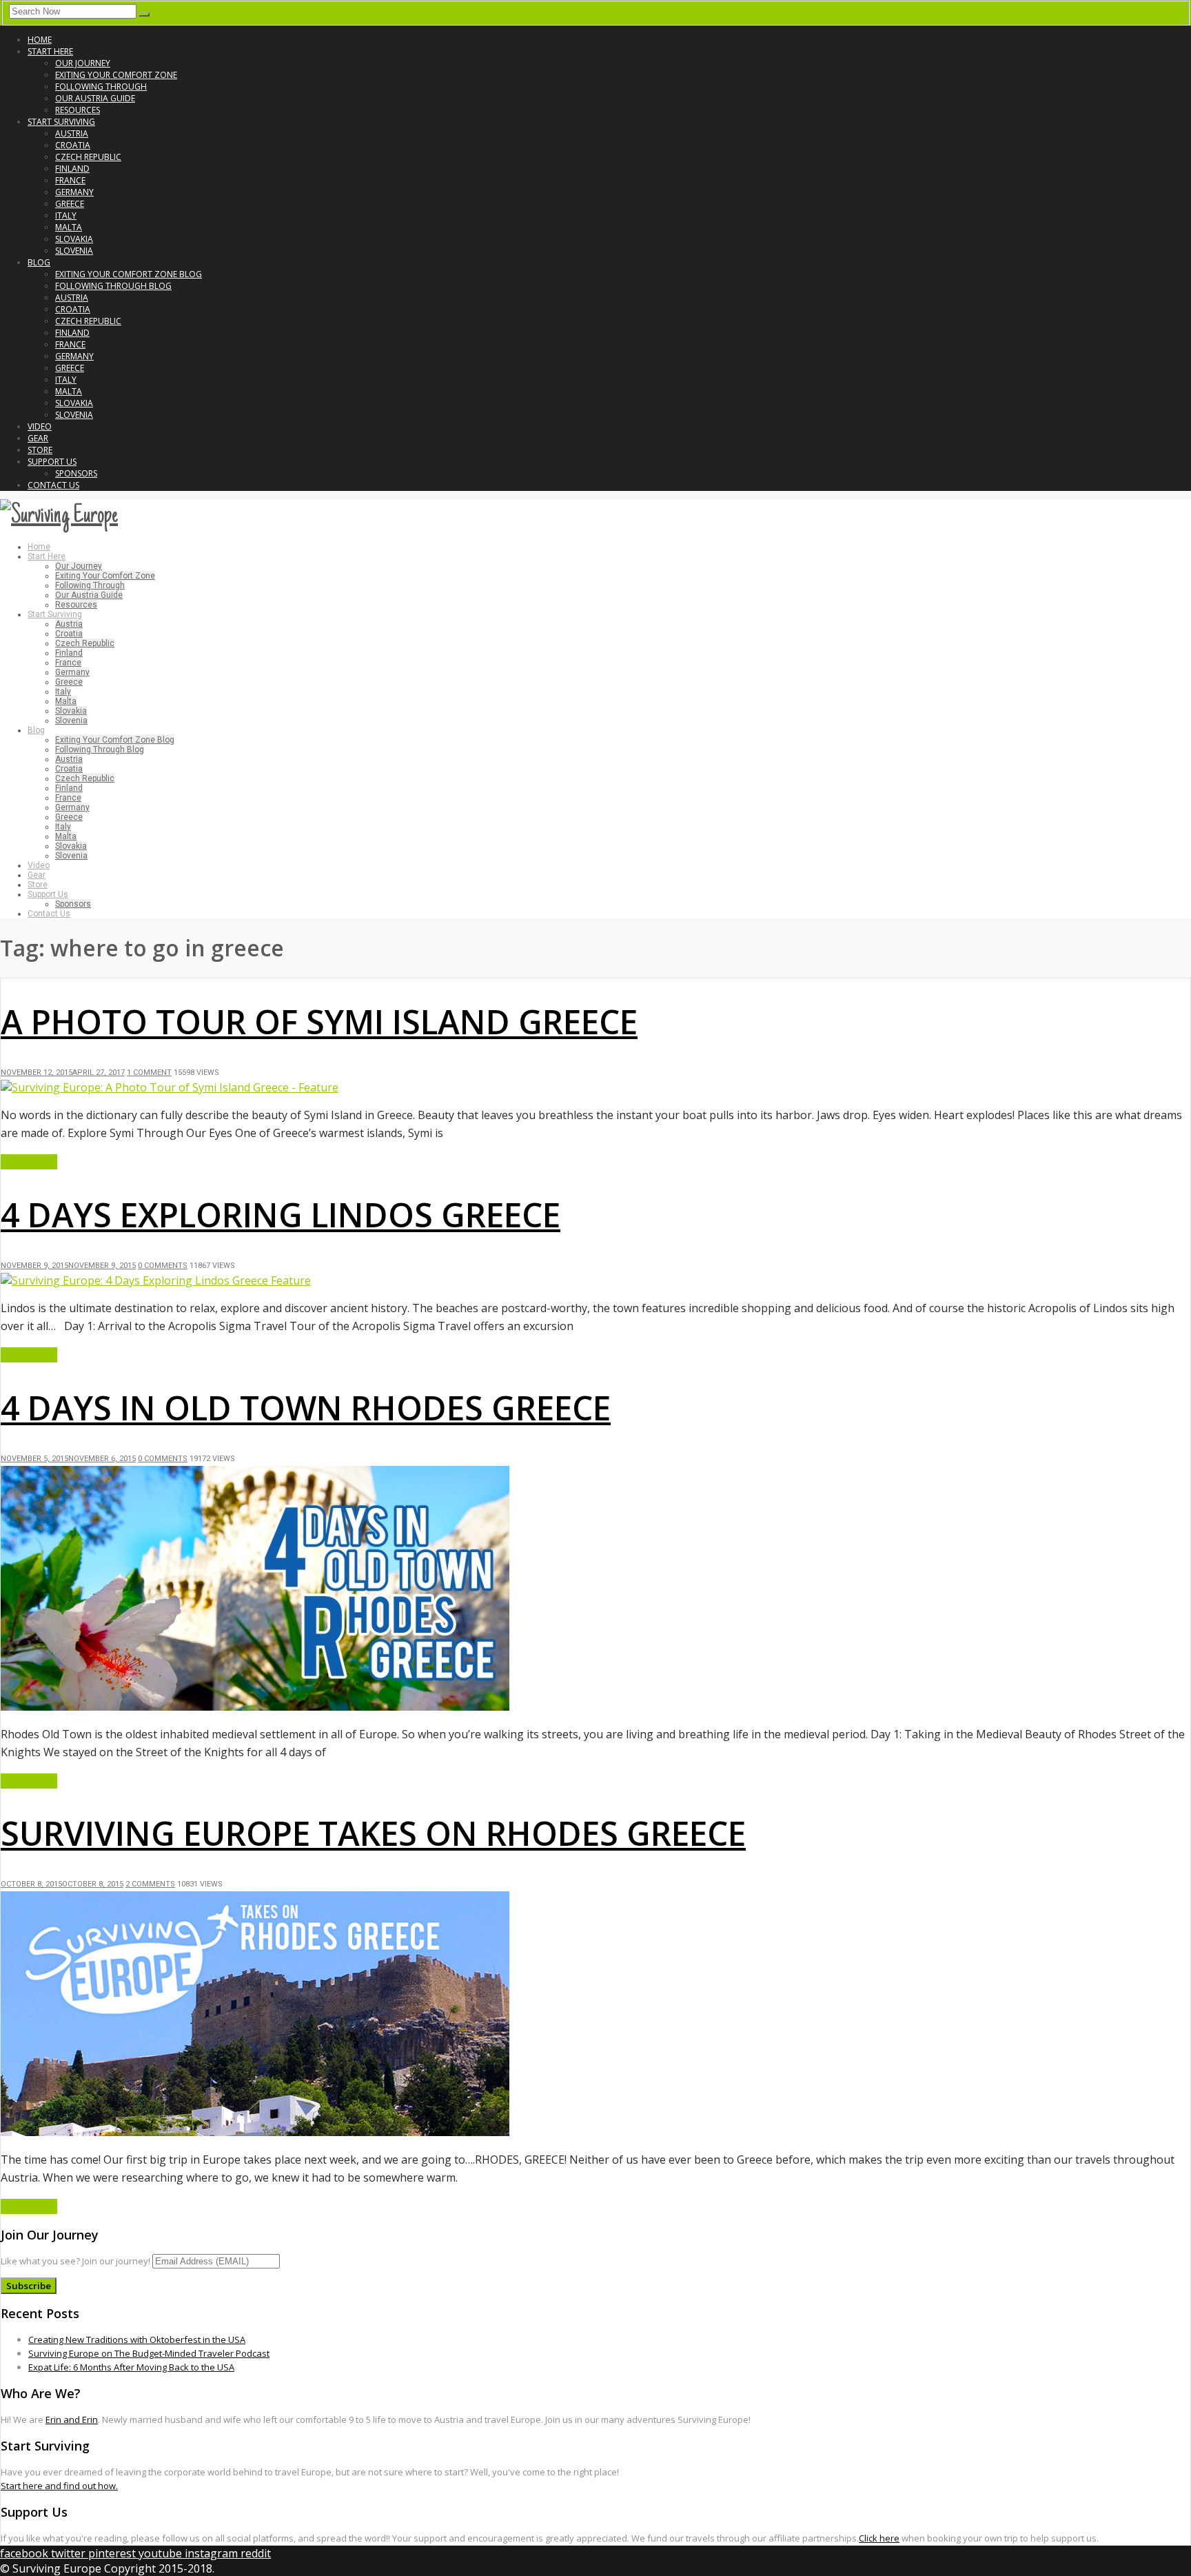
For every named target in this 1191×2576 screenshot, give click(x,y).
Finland (72, 169)
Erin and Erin (72, 2419)
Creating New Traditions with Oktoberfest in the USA (137, 2339)
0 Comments (163, 1266)
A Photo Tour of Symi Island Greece (319, 1022)
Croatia (73, 145)
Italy (66, 215)
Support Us (52, 462)
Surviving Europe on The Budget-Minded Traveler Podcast (149, 2353)
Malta (69, 227)
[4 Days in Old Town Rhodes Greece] (255, 1707)
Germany (74, 192)
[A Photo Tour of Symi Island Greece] (170, 1087)
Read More (29, 1162)
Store (40, 450)
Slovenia (74, 251)
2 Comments (150, 1884)
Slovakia (74, 239)
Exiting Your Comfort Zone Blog (129, 274)
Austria (72, 133)
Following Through (101, 87)
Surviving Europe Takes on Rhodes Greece (373, 1833)
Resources (78, 110)
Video (40, 426)
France (70, 180)
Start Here (50, 51)
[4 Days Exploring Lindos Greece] (156, 1280)
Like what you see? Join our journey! (75, 2261)
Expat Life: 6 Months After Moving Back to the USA (131, 2367)
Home (40, 40)
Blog (39, 262)
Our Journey (83, 63)
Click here (879, 2538)
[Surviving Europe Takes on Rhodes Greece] (255, 2132)
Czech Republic (88, 157)
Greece (70, 204)
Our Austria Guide (95, 98)
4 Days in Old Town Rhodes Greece (306, 1408)
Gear (38, 438)
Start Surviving (61, 122)
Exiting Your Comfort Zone (116, 75)
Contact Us (53, 485)
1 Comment (149, 1073)
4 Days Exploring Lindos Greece (281, 1215)
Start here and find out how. (59, 2486)
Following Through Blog (113, 286)
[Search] (144, 14)
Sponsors (76, 473)
